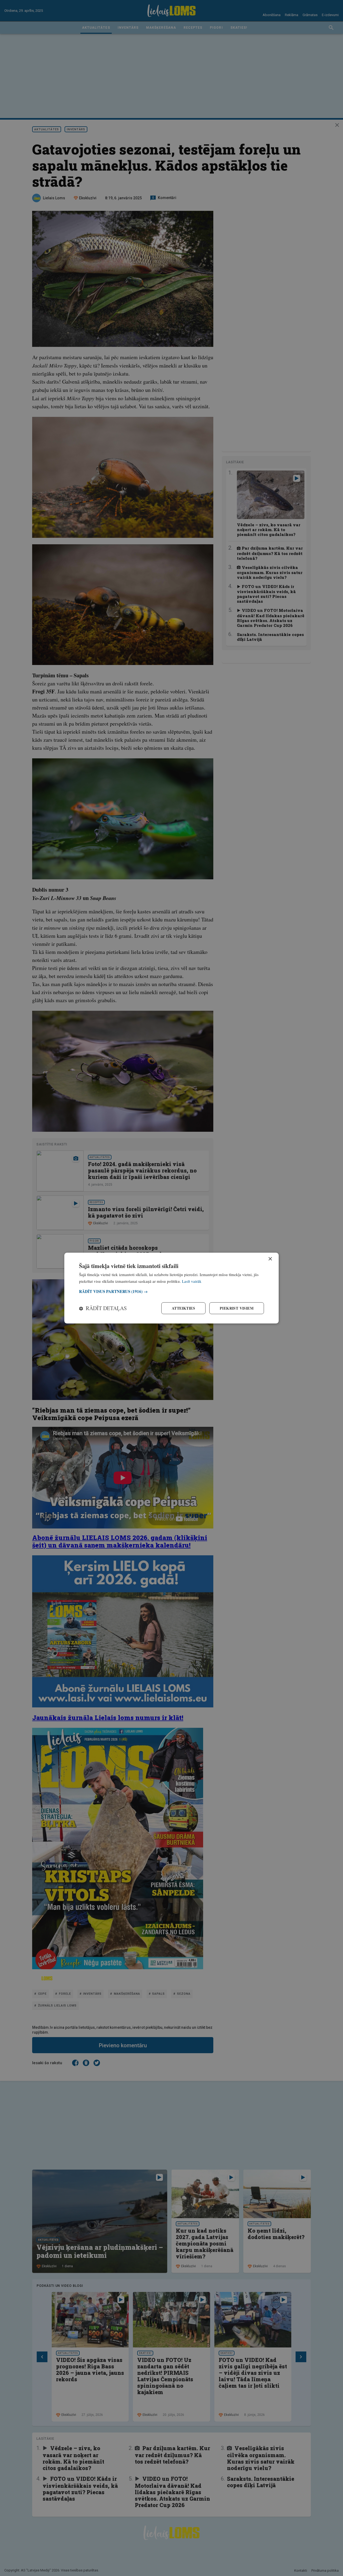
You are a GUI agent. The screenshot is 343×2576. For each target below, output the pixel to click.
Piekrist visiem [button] (237, 1308)
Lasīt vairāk (192, 1281)
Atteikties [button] (183, 1308)
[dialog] (171, 1288)
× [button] (270, 1259)
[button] (171, 1291)
